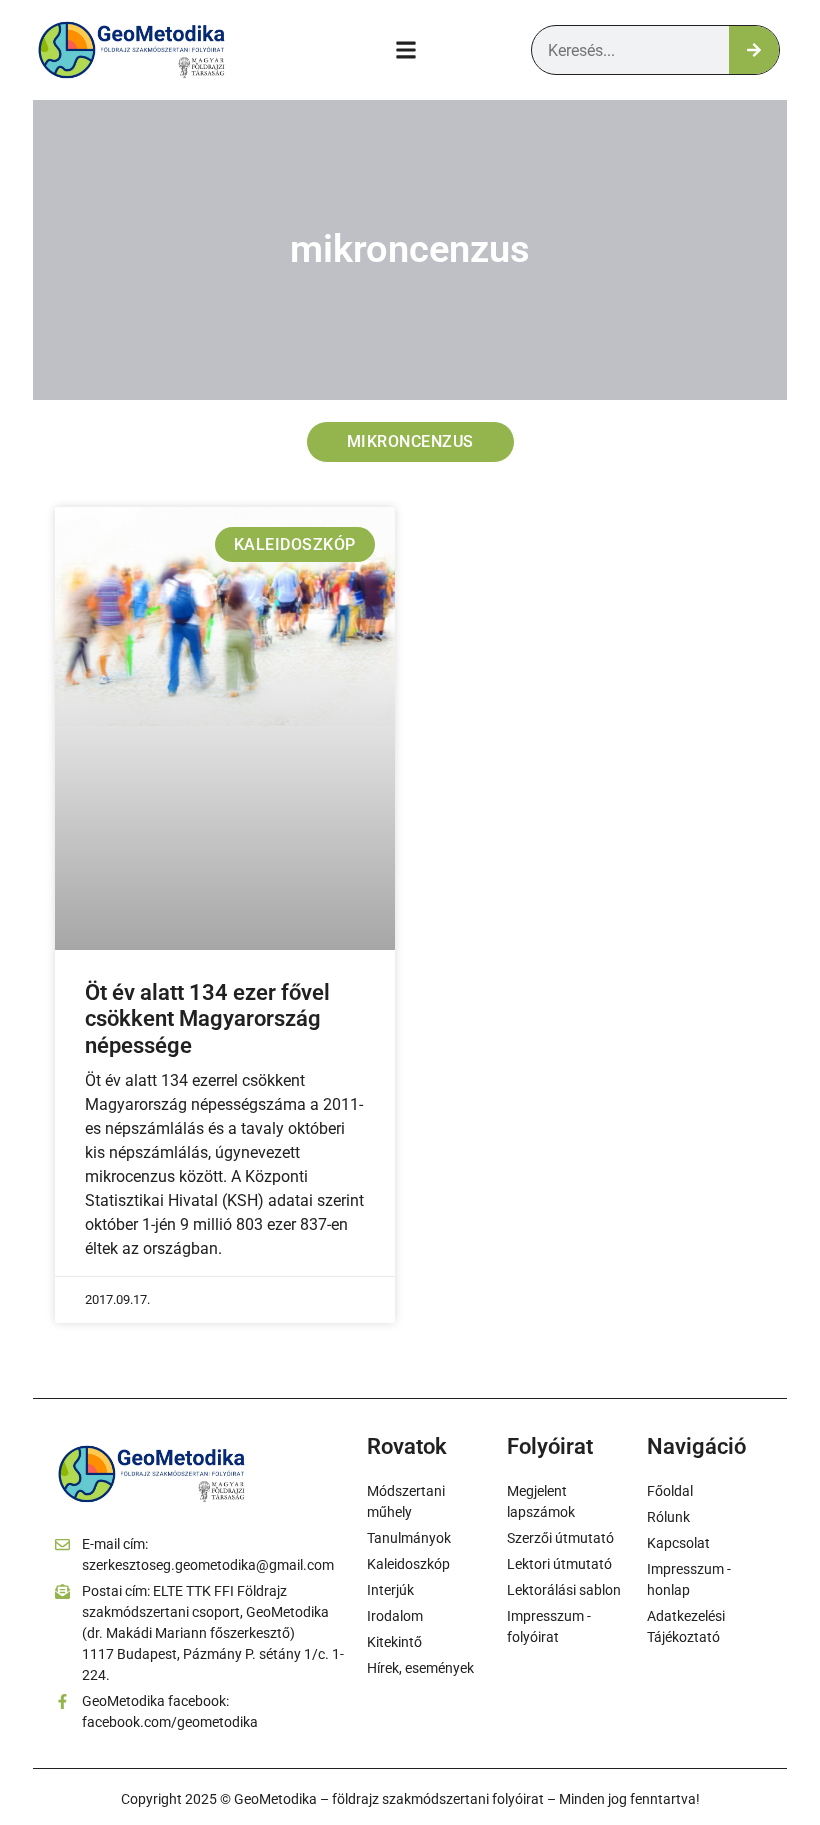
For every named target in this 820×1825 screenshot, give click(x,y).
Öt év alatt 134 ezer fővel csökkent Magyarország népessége (207, 1019)
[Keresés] (754, 50)
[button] (406, 50)
